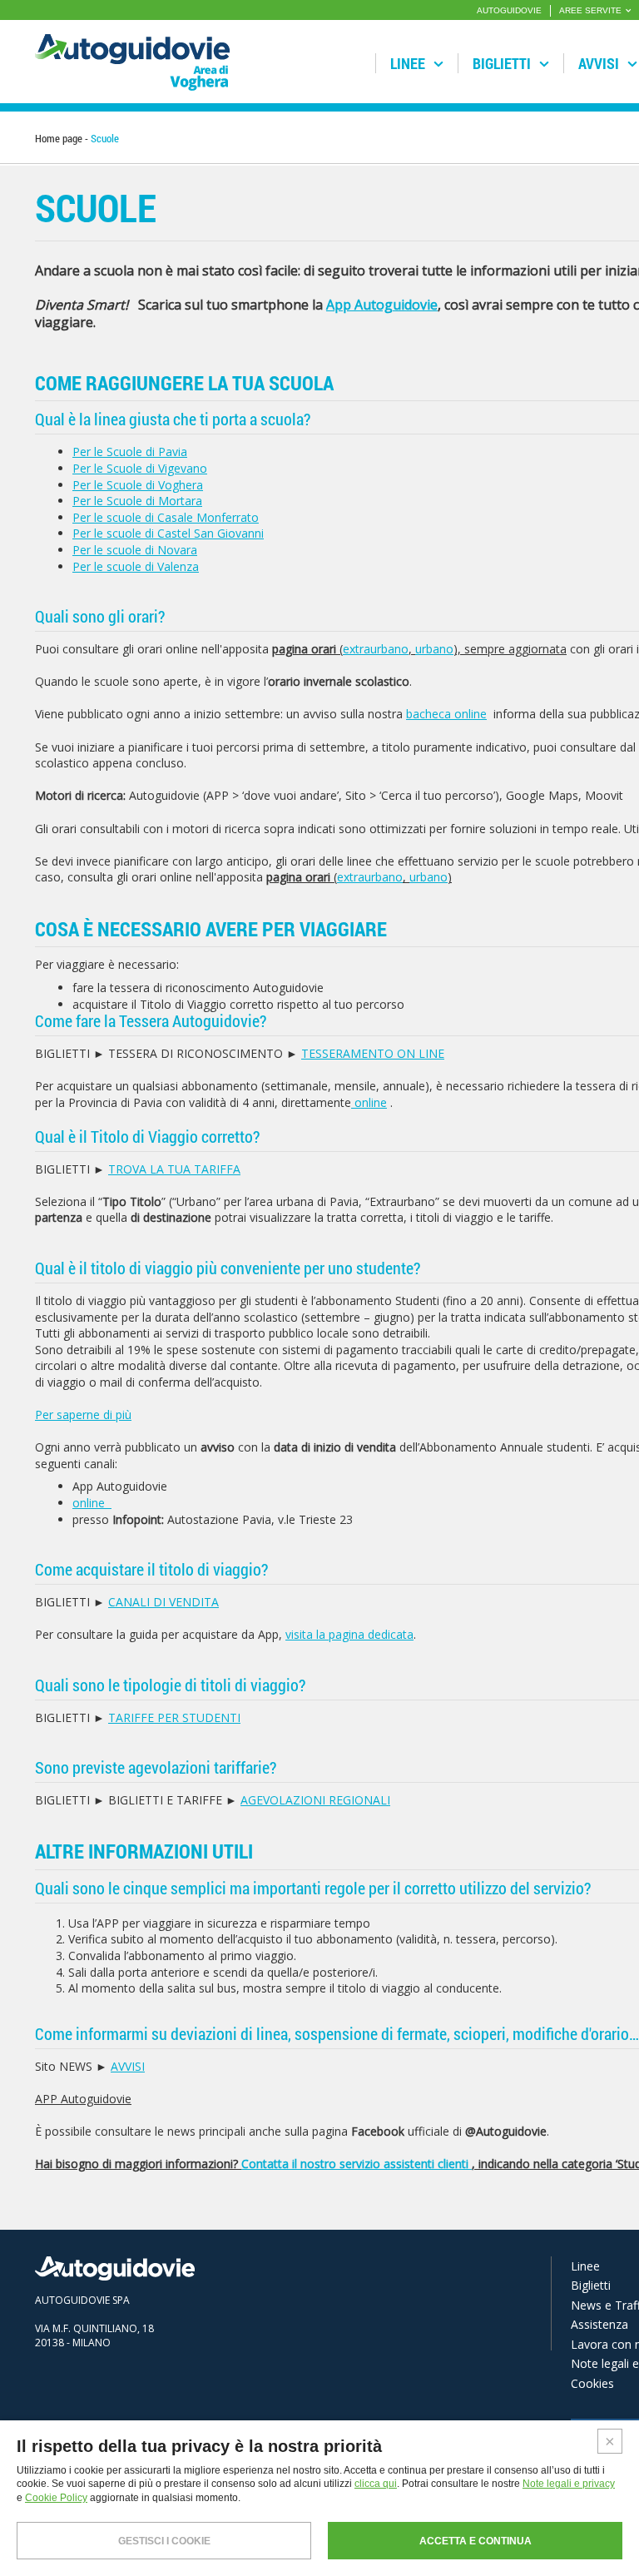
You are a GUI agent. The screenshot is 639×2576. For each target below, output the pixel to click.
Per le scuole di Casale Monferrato (166, 517)
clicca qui (376, 2484)
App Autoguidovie (382, 305)
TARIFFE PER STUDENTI (174, 1717)
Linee (409, 63)
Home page (59, 138)
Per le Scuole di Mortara (137, 501)
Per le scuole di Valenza (136, 566)
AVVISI (128, 2066)
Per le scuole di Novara (135, 550)
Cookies (592, 2383)
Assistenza (599, 2324)
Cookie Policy (56, 2498)
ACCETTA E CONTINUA (476, 2541)
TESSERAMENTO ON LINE (373, 1053)
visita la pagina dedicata (349, 1634)
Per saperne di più (83, 1415)
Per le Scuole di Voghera (138, 485)
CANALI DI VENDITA (163, 1602)
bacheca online (446, 714)
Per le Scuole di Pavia (130, 452)
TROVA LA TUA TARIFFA (174, 1169)
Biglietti (503, 63)
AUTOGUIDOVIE (509, 10)
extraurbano (376, 649)
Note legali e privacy (569, 2484)
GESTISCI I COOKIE (164, 2541)
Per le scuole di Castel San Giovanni (168, 533)
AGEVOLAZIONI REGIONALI (315, 1800)
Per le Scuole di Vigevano (140, 468)
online (369, 1102)
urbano (434, 649)
